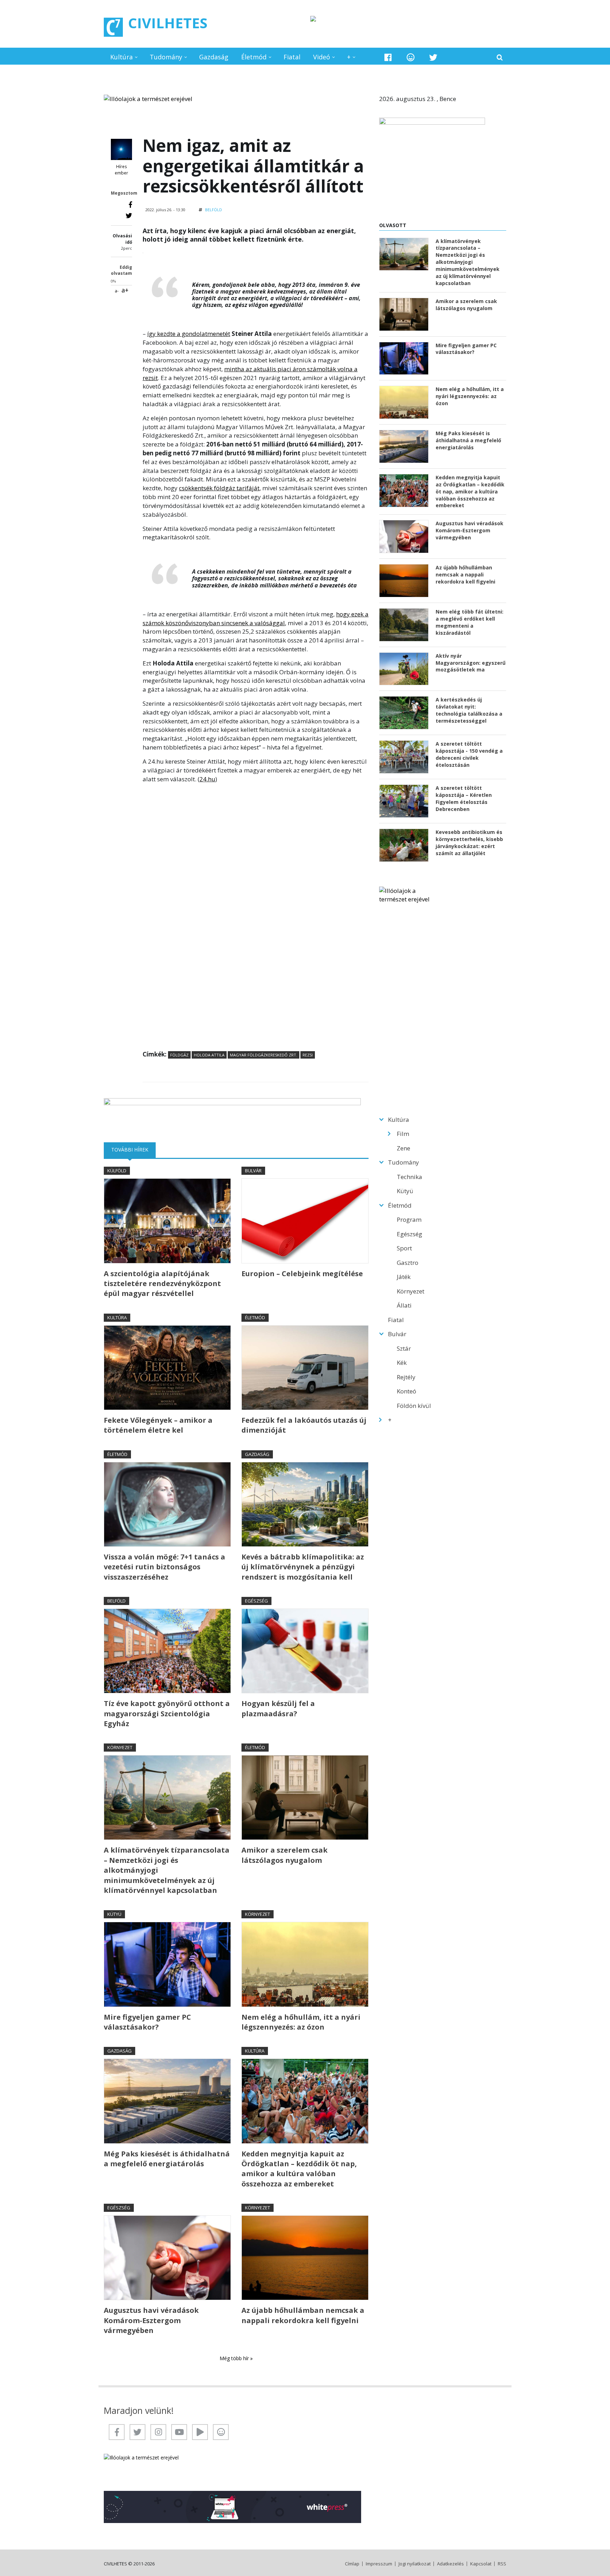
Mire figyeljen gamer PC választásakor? (147, 2022)
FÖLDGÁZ (179, 1055)
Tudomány (166, 57)
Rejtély (406, 1377)
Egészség (256, 1601)
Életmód (254, 57)
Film (403, 1134)
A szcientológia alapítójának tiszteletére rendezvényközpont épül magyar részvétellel (162, 1284)
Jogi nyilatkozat (415, 2564)
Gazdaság (214, 57)
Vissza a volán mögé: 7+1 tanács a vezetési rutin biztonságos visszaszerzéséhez (165, 1567)
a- (117, 291)
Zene (403, 1148)
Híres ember (121, 170)
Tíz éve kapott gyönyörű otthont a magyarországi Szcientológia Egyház (167, 1713)
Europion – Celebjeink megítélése (302, 1274)
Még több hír (235, 2358)
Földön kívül (414, 1406)
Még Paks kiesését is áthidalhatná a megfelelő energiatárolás (167, 2159)
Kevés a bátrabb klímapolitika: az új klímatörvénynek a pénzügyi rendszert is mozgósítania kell (303, 1567)
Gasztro (408, 1263)
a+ (125, 290)
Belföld (214, 210)
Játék (404, 1277)
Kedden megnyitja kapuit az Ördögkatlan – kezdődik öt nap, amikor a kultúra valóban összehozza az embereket (299, 2169)
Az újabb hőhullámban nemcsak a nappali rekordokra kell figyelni (303, 2315)
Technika (409, 1177)
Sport (404, 1248)
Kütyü (114, 1914)
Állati (404, 1305)
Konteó (406, 1391)
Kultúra (121, 57)
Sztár (404, 1348)
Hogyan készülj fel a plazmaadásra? (278, 1708)
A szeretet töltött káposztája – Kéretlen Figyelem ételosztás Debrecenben (464, 798)
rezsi (308, 1055)
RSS (502, 2564)
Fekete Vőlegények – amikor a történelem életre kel (158, 1425)
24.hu (207, 779)
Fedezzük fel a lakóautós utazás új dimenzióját (304, 1425)
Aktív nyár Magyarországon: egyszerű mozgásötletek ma (471, 663)
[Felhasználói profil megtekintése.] (121, 149)
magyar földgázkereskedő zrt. (264, 1055)
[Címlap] (113, 27)
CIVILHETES (168, 23)
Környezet (120, 1747)
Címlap (352, 2564)
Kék (402, 1363)
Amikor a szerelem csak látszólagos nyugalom (285, 1855)
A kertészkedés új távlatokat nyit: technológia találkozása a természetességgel (469, 710)
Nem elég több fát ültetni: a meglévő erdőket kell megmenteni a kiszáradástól (470, 622)
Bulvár (253, 1171)
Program (409, 1219)
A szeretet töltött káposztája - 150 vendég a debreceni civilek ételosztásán (469, 754)
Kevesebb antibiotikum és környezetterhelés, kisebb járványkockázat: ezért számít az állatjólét (469, 843)
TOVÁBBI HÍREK (133, 1150)
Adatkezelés (450, 2564)
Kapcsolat (481, 2564)
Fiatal (292, 57)
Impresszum (379, 2564)
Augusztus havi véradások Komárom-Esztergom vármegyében (151, 2320)
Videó (322, 57)
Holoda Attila (209, 1055)
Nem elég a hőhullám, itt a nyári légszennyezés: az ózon (301, 2022)
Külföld (117, 1171)
